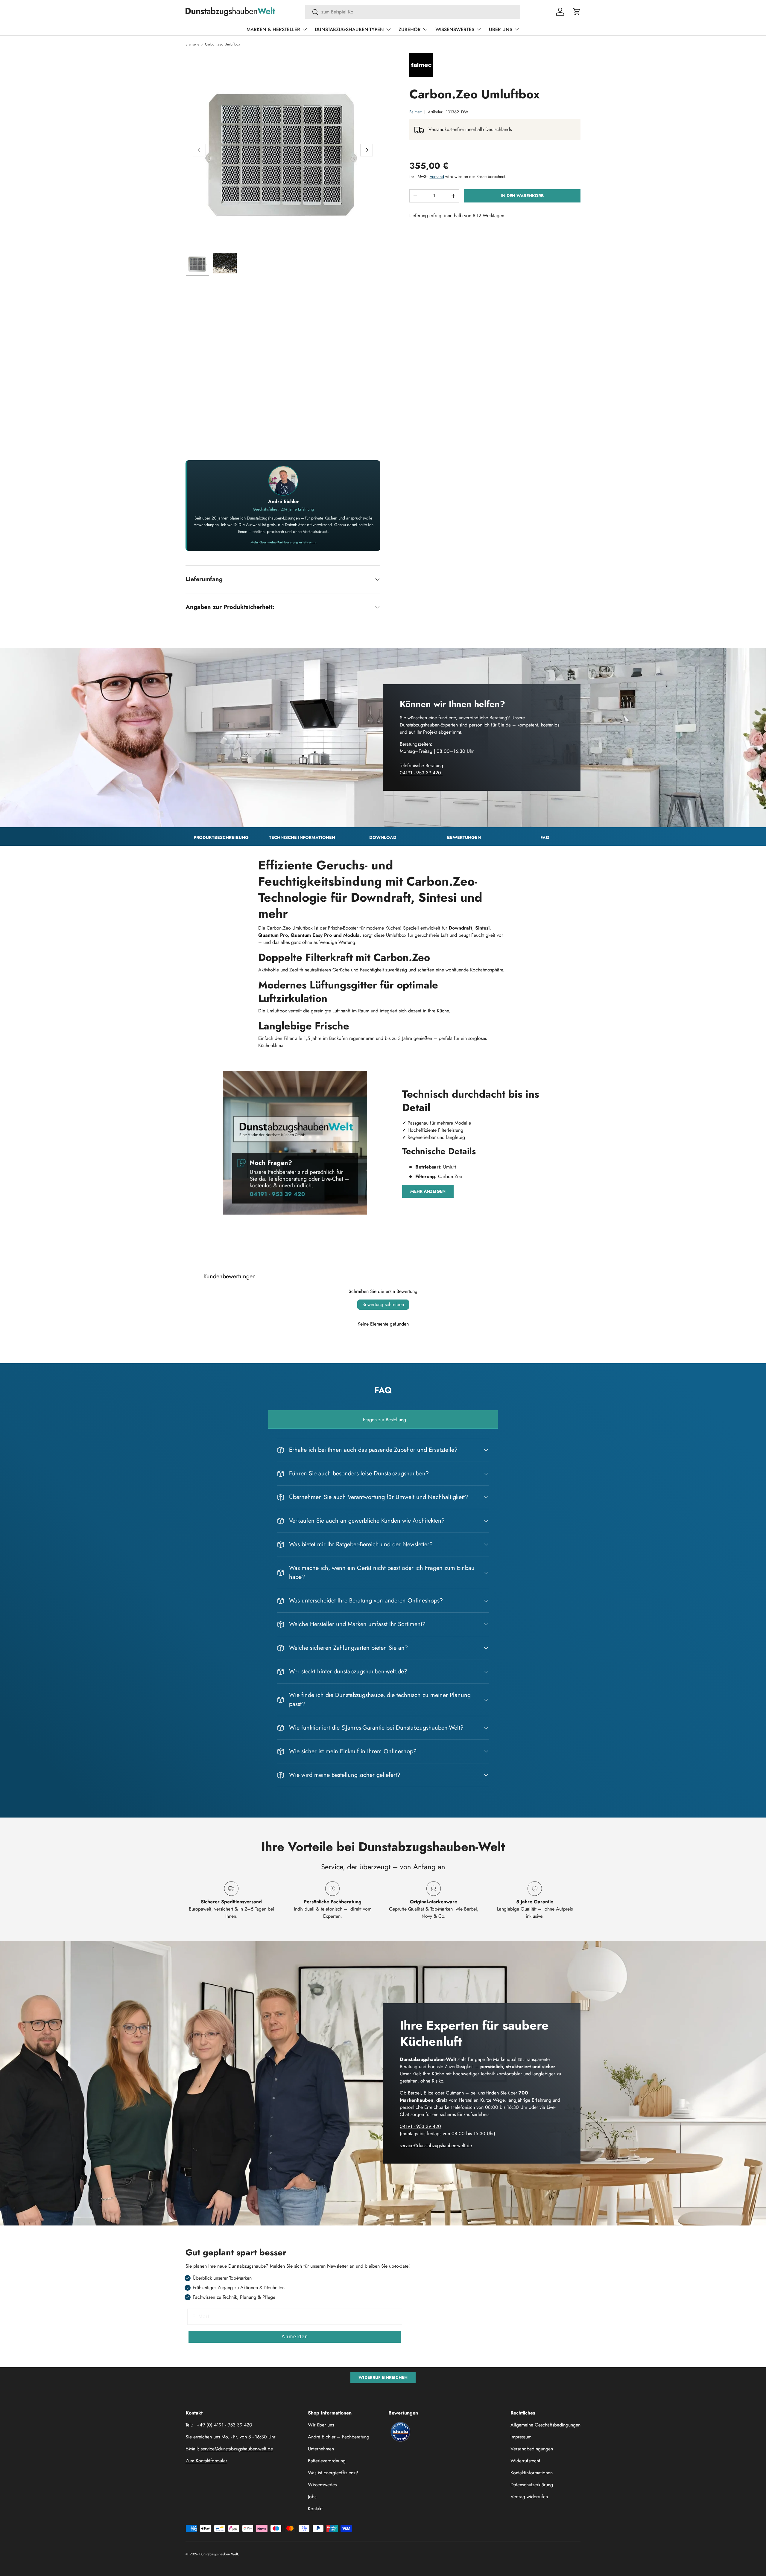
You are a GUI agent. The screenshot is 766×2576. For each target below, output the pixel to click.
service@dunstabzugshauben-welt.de (436, 2145)
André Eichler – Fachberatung (339, 2437)
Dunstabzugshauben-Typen (349, 29)
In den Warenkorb (522, 196)
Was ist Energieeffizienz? (333, 2473)
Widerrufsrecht (525, 2461)
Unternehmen (321, 2449)
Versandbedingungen (532, 2449)
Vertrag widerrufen (529, 2497)
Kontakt (315, 2509)
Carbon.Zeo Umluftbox (222, 44)
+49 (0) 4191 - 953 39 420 (224, 2425)
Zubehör (410, 29)
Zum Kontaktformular (206, 2461)
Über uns (501, 29)
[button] (577, 12)
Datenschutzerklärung (532, 2485)
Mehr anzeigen (428, 1191)
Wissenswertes (455, 29)
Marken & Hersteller (273, 29)
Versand (437, 176)
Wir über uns (321, 2425)
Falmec (416, 112)
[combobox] (413, 12)
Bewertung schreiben (383, 1304)
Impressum (521, 2437)
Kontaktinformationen (532, 2473)
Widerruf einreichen (383, 2377)
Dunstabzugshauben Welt (219, 2554)
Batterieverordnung (327, 2461)
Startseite (192, 44)
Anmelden (295, 2337)
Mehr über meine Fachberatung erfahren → (284, 542)
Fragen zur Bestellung (384, 1420)
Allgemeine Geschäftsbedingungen (545, 2425)
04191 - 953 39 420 (421, 773)
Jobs (312, 2497)
